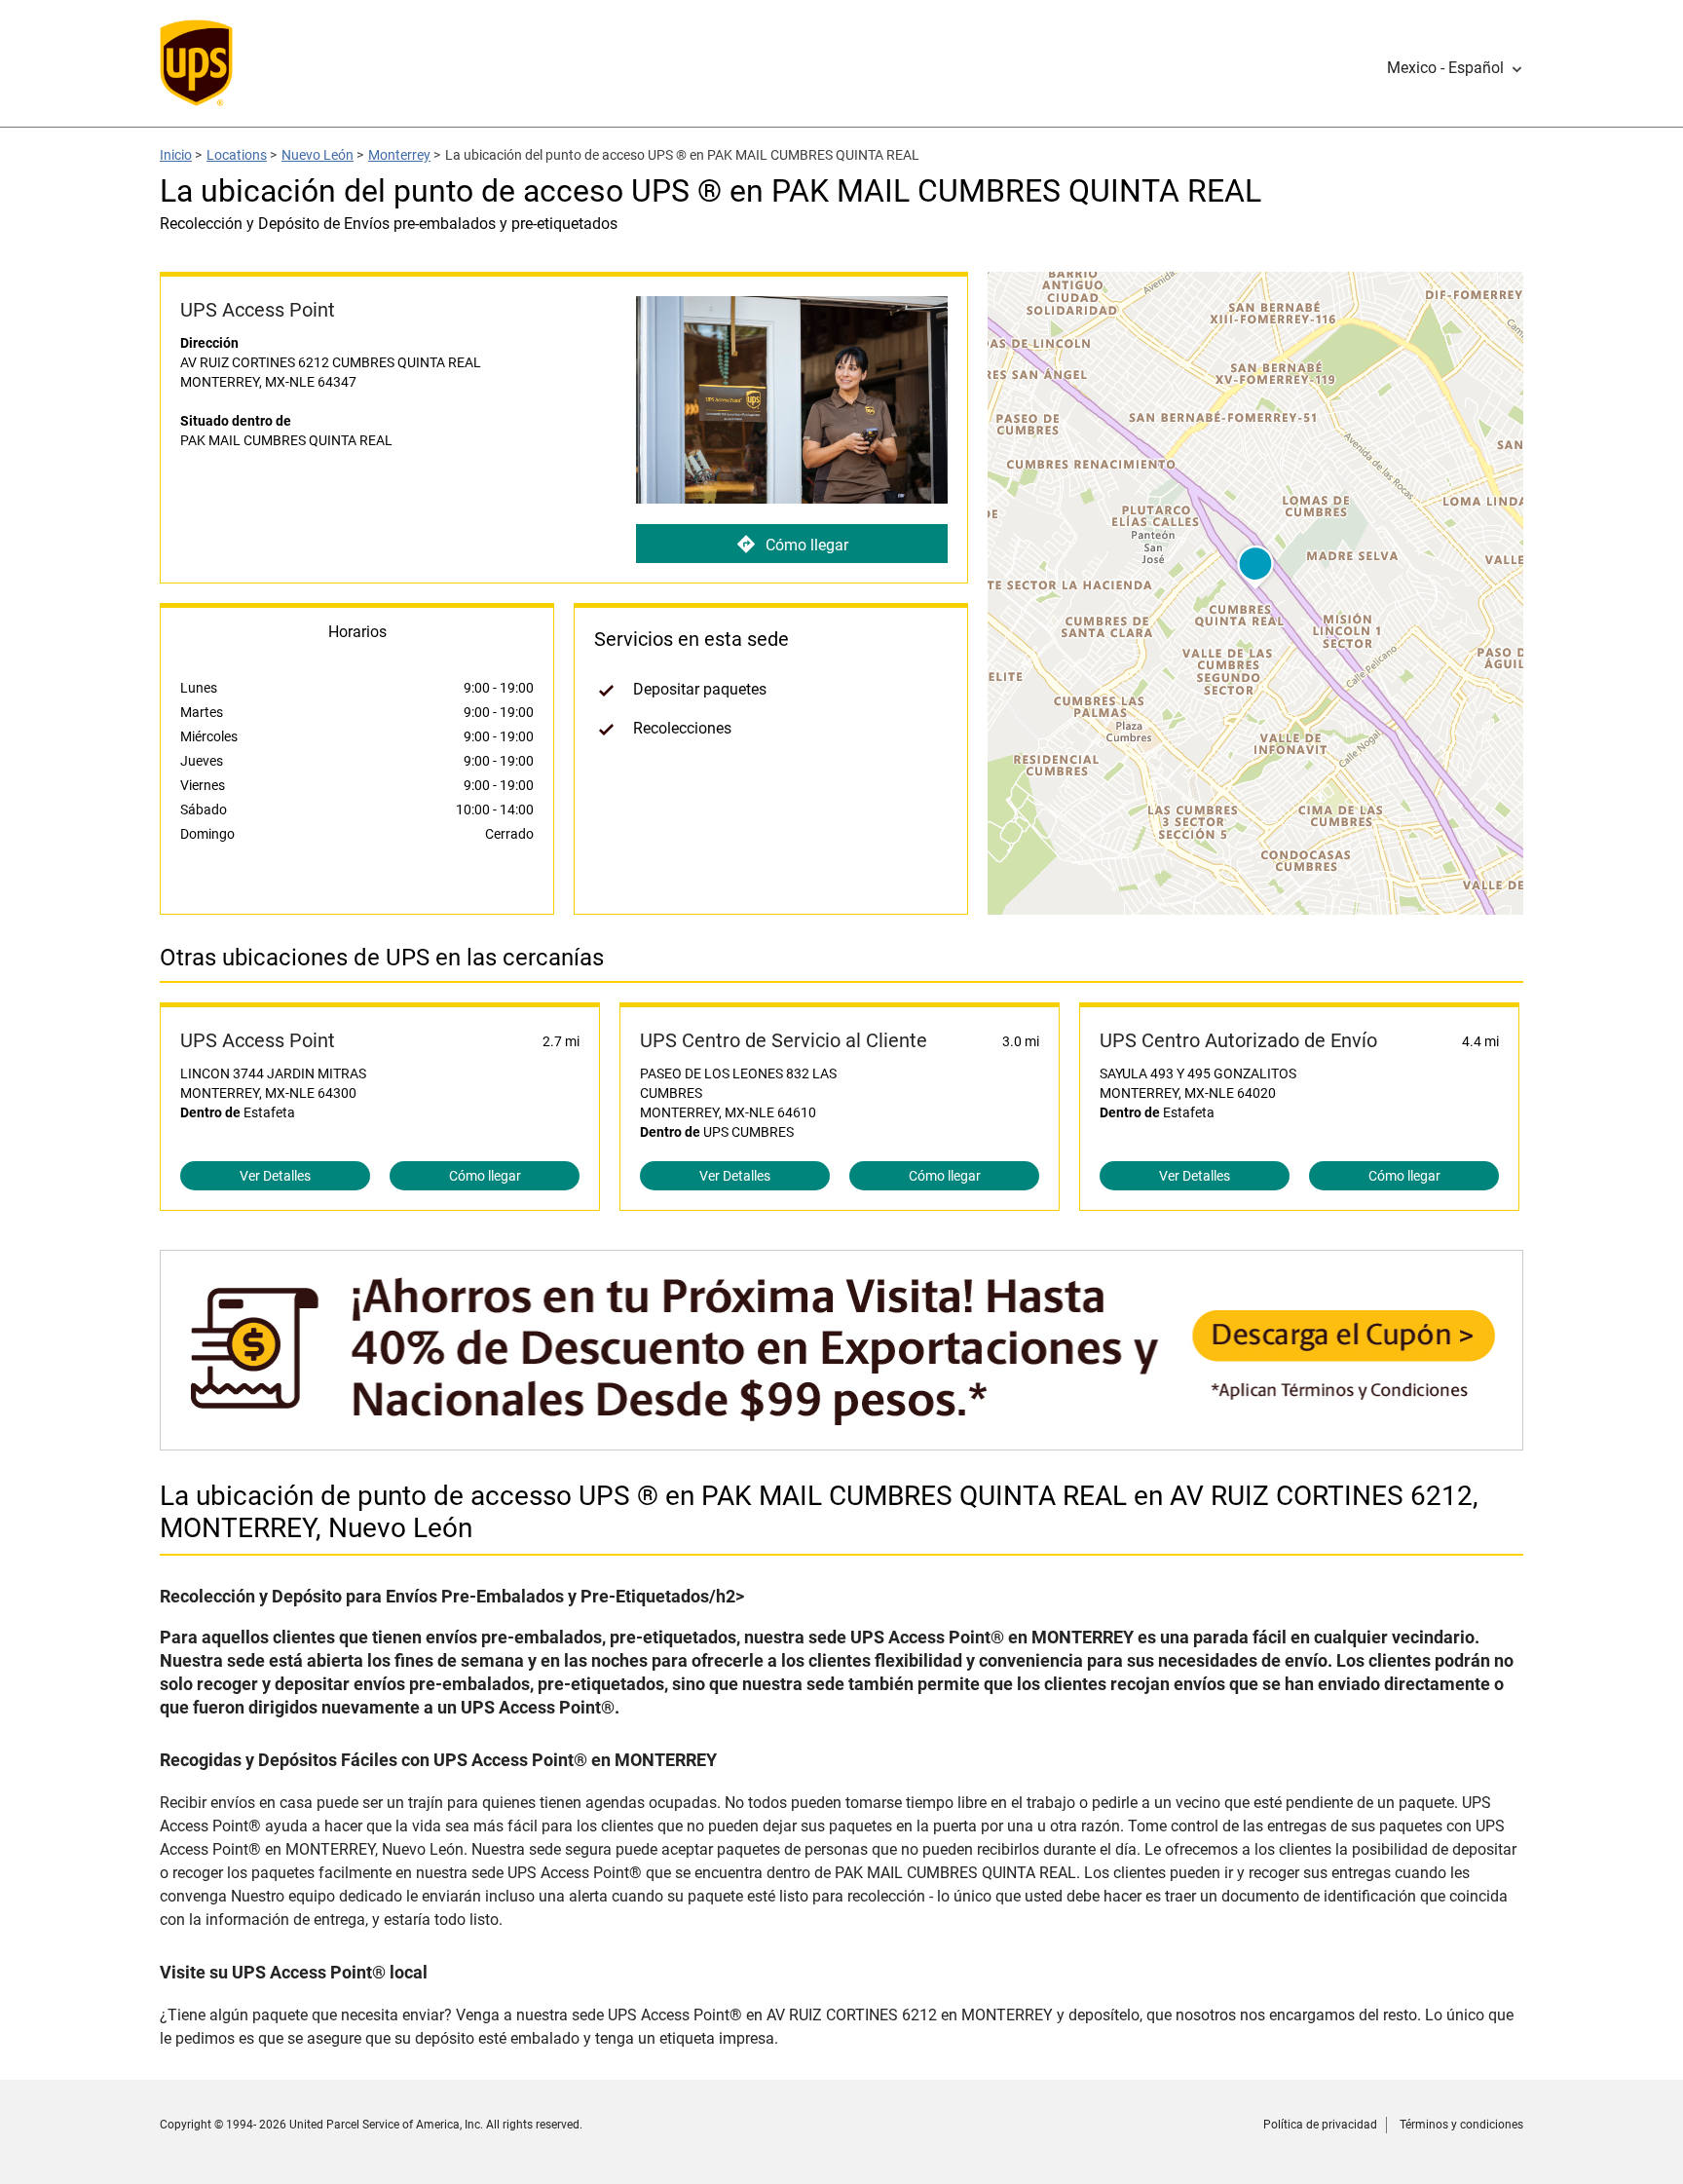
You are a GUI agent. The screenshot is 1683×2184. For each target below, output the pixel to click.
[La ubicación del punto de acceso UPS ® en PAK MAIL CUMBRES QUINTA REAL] (841, 1440)
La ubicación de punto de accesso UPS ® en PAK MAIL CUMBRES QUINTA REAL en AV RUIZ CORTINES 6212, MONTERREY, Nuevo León (819, 1512)
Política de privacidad (1320, 2125)
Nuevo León (318, 155)
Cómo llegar (807, 545)
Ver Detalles (275, 1176)
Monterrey (399, 155)
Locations (237, 155)
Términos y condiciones (1461, 2125)
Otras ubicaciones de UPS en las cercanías (382, 958)
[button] (1455, 68)
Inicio (176, 155)
